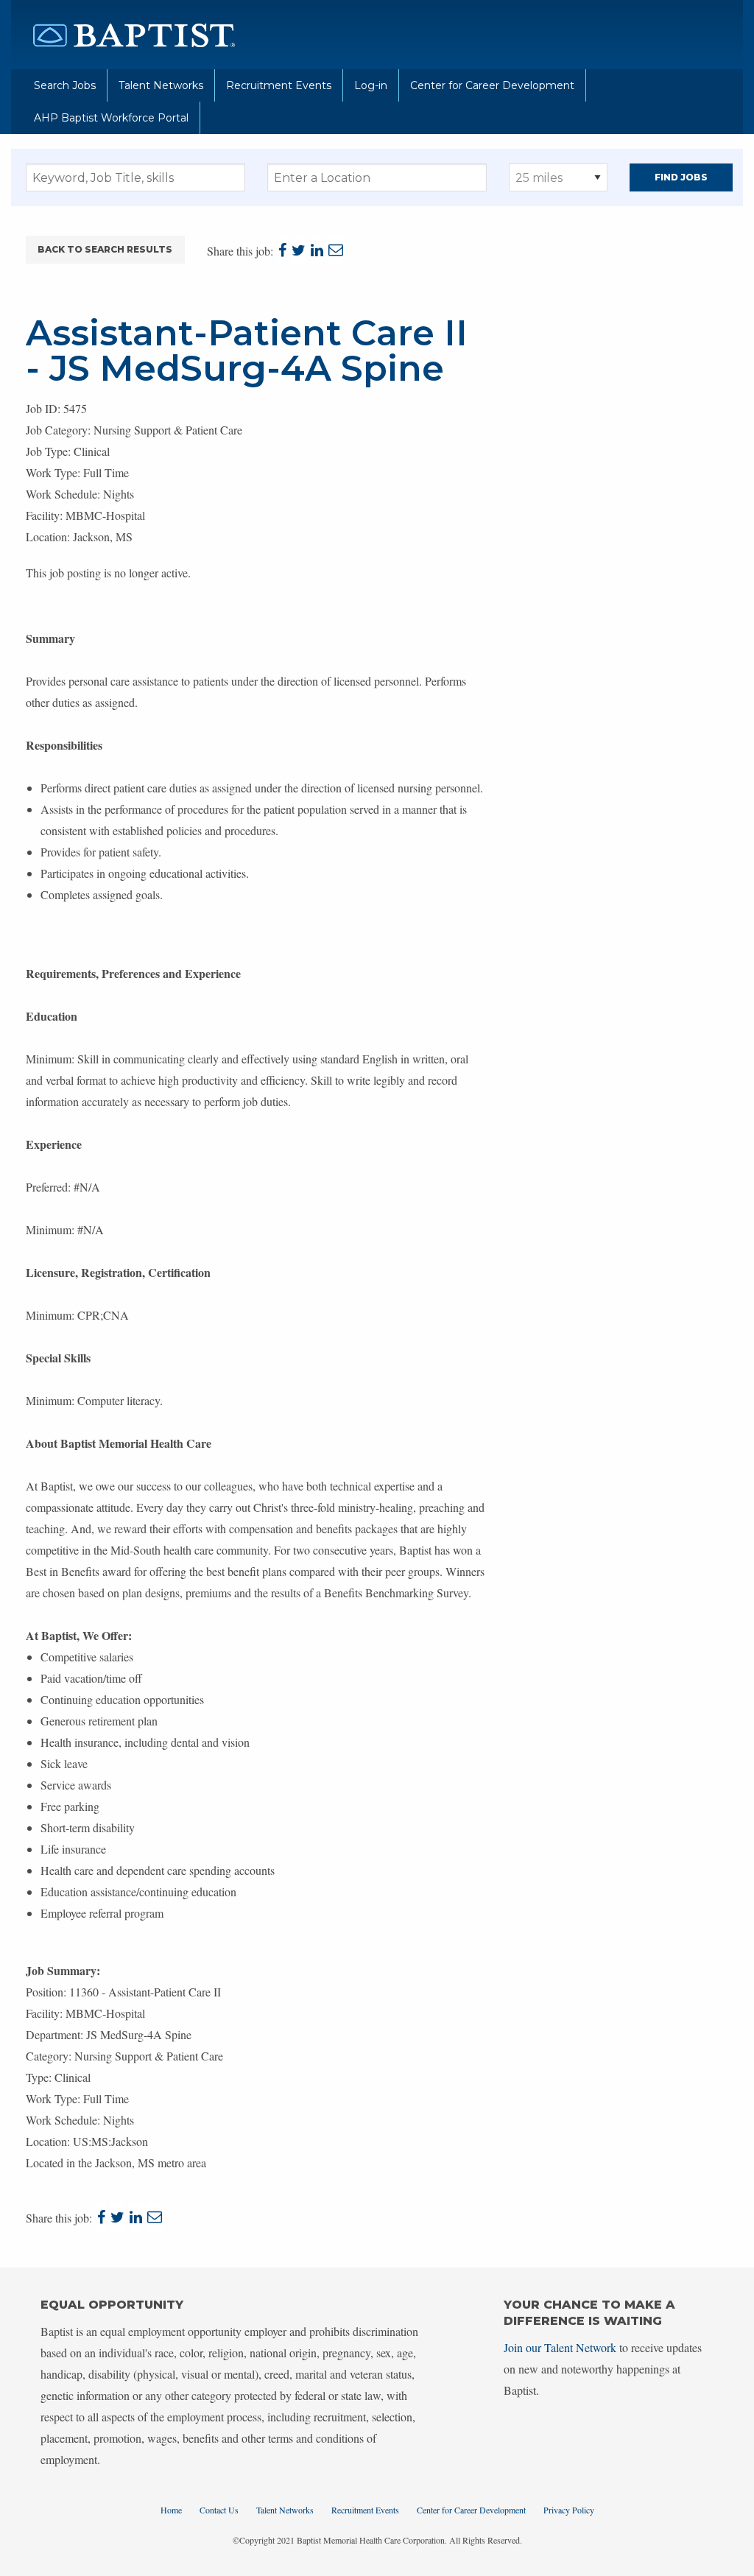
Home (171, 2510)
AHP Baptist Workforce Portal (111, 118)
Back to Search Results (105, 249)
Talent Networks (161, 85)
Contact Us (219, 2510)
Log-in (371, 85)
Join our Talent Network (560, 2347)
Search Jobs (65, 85)
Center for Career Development (492, 85)
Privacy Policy (569, 2510)
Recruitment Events (279, 85)
